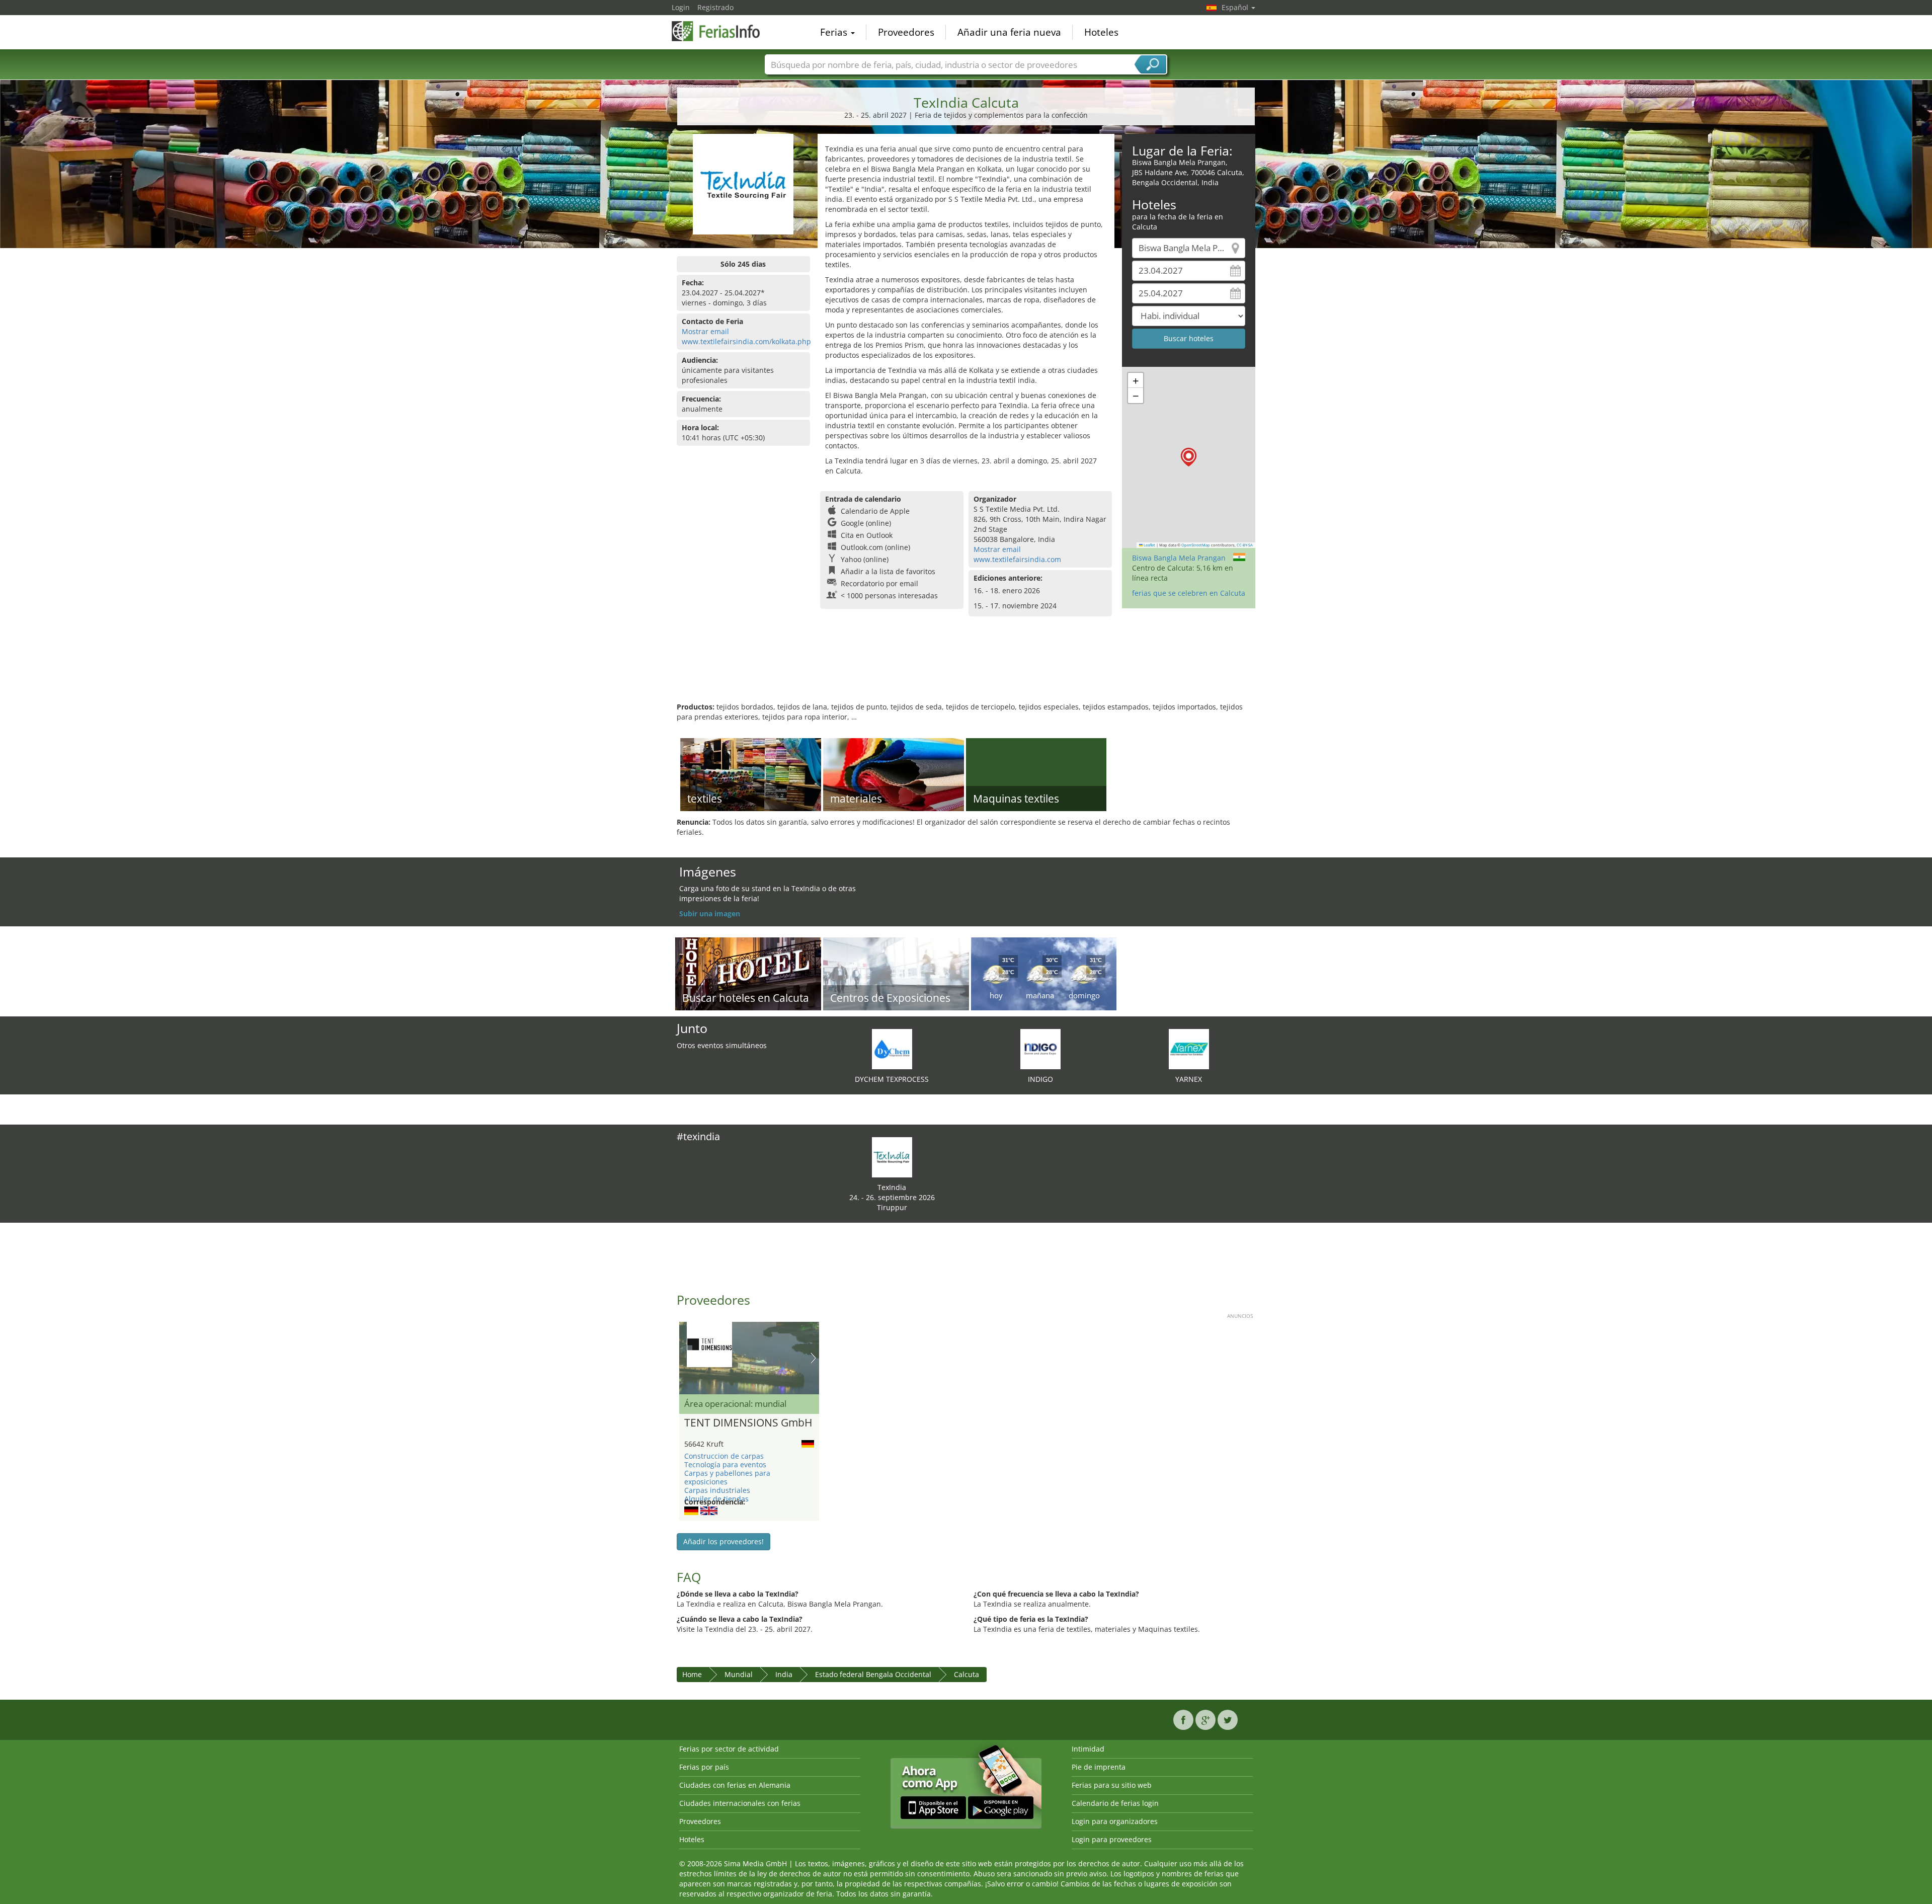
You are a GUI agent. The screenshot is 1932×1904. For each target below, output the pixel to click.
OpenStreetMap (1196, 545)
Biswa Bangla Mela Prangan (1179, 558)
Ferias (835, 32)
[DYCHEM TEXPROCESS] (892, 1048)
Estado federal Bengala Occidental (873, 1674)
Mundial (739, 1674)
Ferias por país (704, 1767)
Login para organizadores (1115, 1821)
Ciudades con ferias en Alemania (735, 1785)
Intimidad (1088, 1749)
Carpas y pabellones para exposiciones (727, 1477)
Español (1236, 7)
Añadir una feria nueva (1009, 32)
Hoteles (1101, 32)
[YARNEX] (1189, 1048)
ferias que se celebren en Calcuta (1189, 593)
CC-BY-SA (1245, 545)
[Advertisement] (966, 669)
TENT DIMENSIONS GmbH (748, 1423)
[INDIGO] (1040, 1048)
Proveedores (906, 32)
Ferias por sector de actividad (729, 1749)
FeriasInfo (722, 31)
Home (692, 1674)
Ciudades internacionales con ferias (740, 1803)
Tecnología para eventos (725, 1464)
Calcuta (967, 1674)
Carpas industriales (717, 1490)
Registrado (715, 7)
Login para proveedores (1112, 1839)
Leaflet (1149, 545)
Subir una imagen (710, 914)
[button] (1189, 457)
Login (681, 7)
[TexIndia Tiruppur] (892, 1157)
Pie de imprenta (1099, 1767)
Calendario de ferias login (1115, 1803)
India (784, 1674)
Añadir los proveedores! (723, 1541)
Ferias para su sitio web (1112, 1785)
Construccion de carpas (724, 1456)
